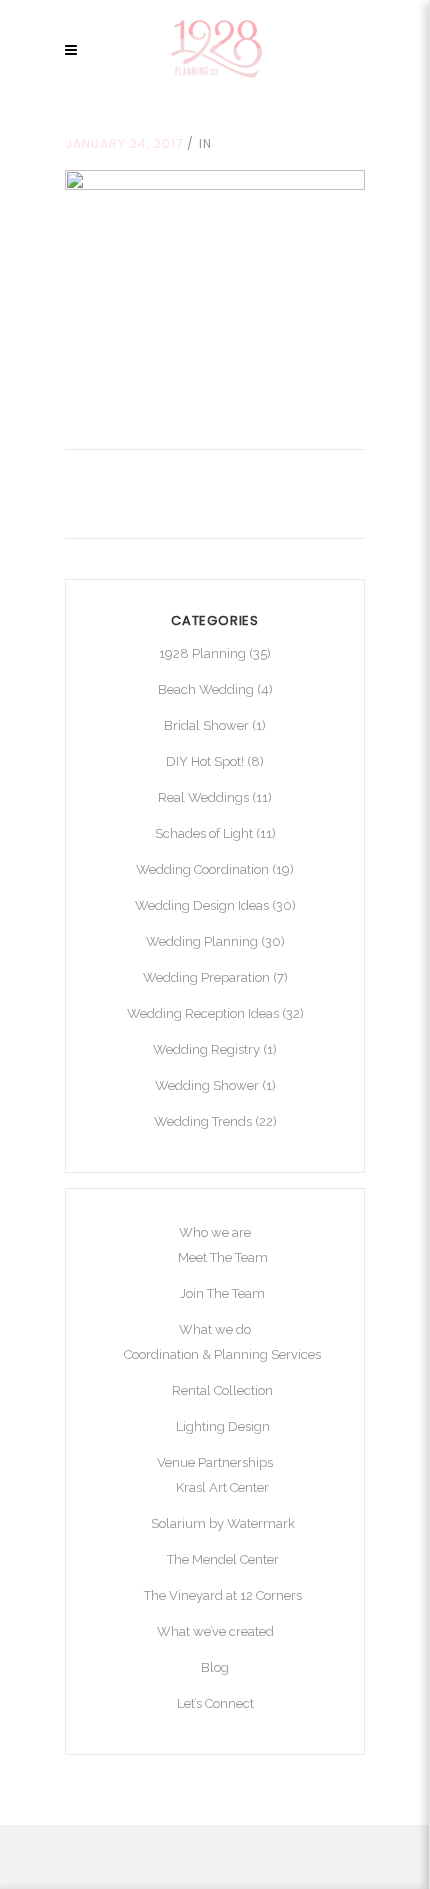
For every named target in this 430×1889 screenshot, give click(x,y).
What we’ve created (215, 1631)
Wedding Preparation (206, 977)
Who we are (215, 1232)
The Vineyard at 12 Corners (223, 1595)
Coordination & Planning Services (222, 1354)
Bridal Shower (206, 725)
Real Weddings (203, 797)
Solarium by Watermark (223, 1523)
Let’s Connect (215, 1703)
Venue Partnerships (215, 1462)
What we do (215, 1329)
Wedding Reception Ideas (203, 1013)
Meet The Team (223, 1257)
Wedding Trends (203, 1121)
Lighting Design (223, 1426)
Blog (215, 1667)
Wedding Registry (206, 1049)
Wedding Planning (202, 941)
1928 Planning (202, 653)
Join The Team (222, 1293)
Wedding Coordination (202, 869)
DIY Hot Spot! (205, 761)
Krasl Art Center (222, 1487)
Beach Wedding (206, 689)
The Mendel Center (223, 1559)
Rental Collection (222, 1390)
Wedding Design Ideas (202, 905)
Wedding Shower (207, 1085)
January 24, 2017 (124, 143)
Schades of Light (204, 833)
